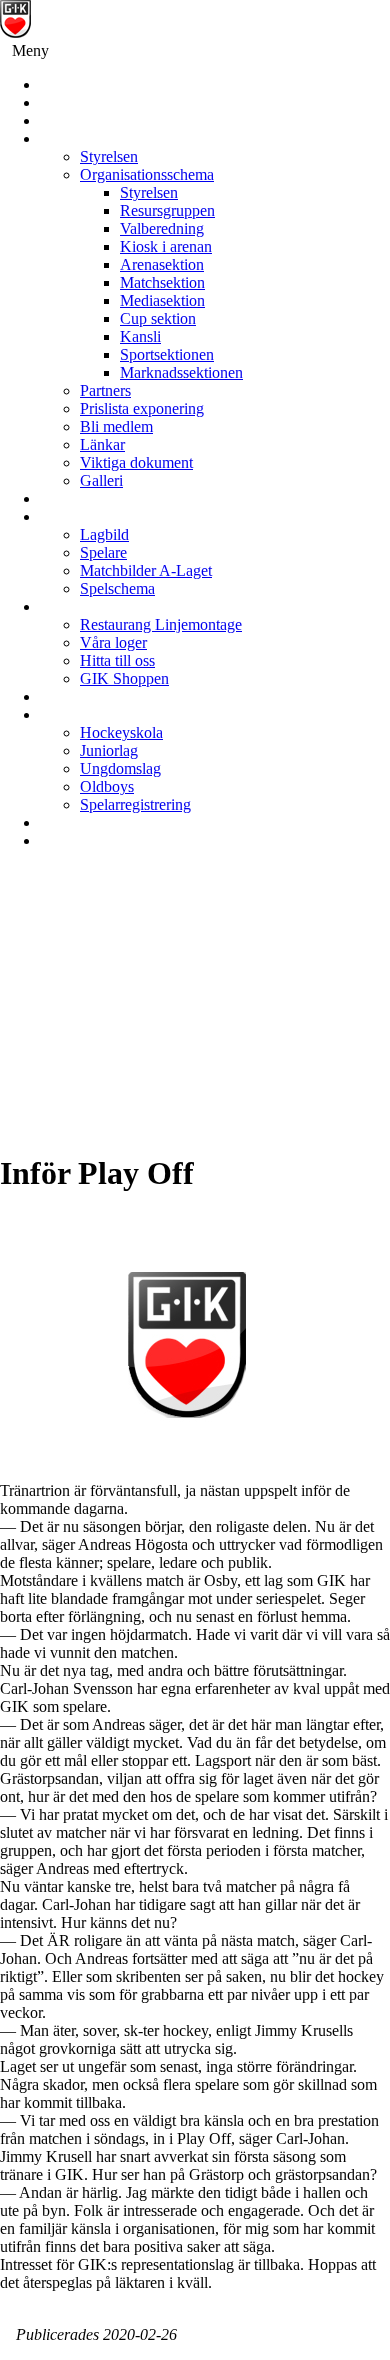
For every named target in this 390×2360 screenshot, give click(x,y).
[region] (195, 1009)
